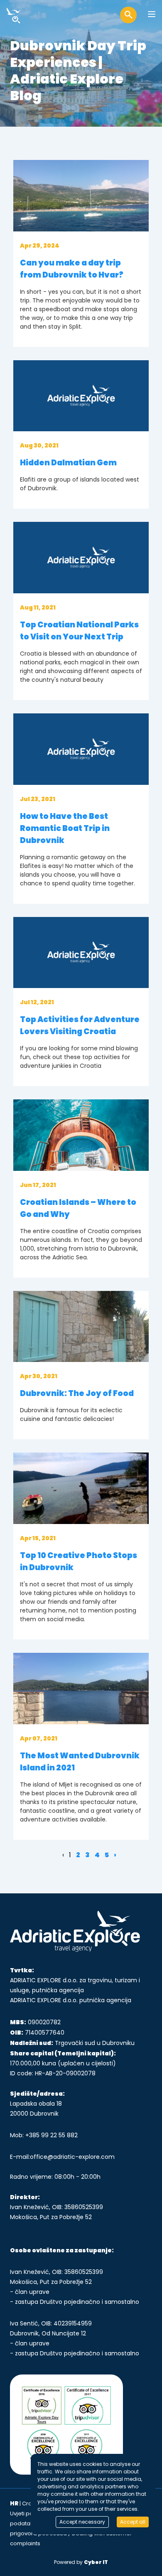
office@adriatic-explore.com (72, 2157)
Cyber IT (96, 2562)
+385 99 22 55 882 (52, 2135)
